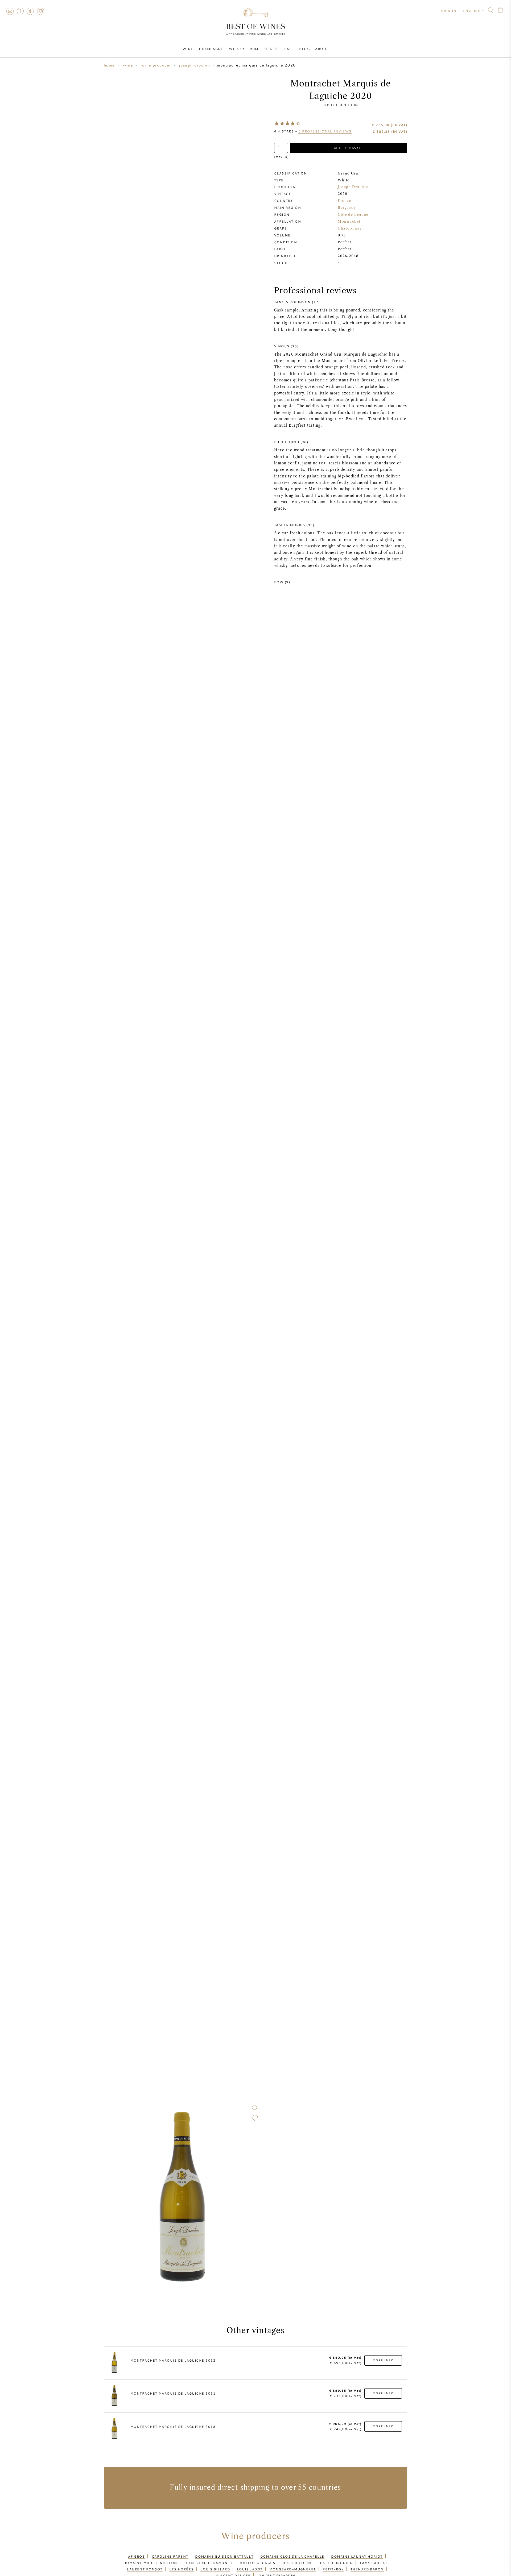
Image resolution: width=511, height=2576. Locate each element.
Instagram (40, 11)
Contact (10, 11)
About (322, 49)
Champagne (211, 49)
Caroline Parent (170, 2556)
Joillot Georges (257, 2563)
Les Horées (182, 2569)
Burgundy (347, 208)
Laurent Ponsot (145, 2569)
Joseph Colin (297, 2563)
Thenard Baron (367, 2569)
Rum (254, 49)
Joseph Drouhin (341, 105)
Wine (188, 49)
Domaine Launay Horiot (357, 2556)
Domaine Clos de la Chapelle (292, 2556)
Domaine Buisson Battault (224, 2556)
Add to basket (349, 148)
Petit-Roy (333, 2569)
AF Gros (136, 2556)
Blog (304, 49)
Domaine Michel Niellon (150, 2563)
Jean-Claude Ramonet (208, 2563)
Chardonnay (350, 228)
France (345, 201)
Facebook (30, 11)
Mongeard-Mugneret (293, 2569)
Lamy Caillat (374, 2563)
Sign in (449, 11)
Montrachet (349, 221)
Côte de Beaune (353, 215)
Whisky (237, 49)
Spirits (271, 49)
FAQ (20, 11)
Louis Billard (215, 2569)
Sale (289, 49)
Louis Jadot (250, 2569)
